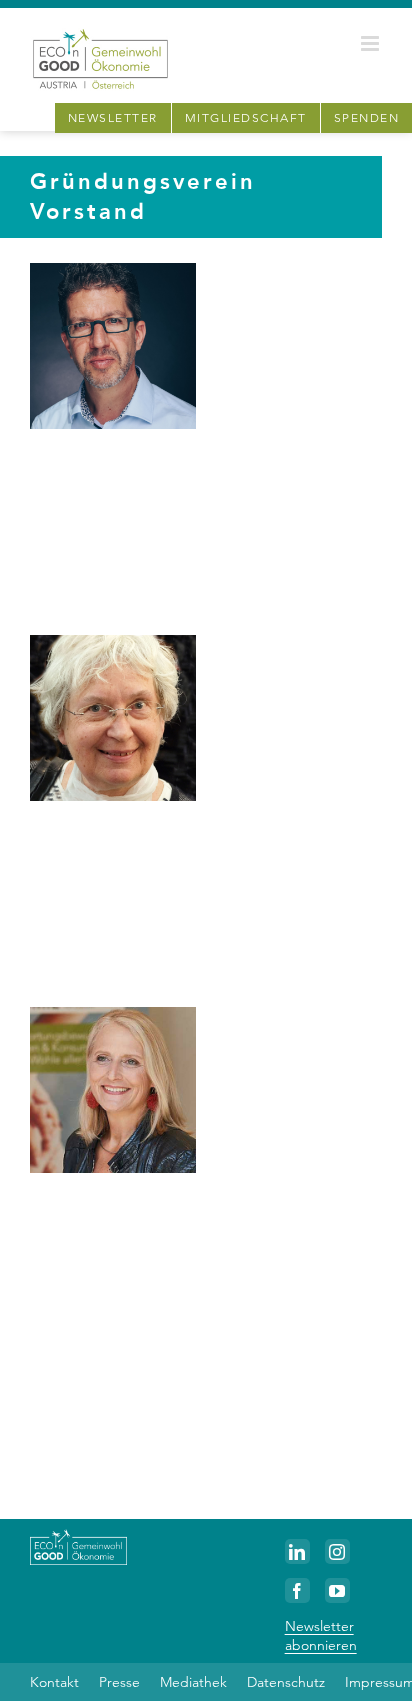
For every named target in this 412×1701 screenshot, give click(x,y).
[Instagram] (337, 1551)
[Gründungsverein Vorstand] (113, 346)
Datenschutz (286, 1682)
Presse (119, 1682)
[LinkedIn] (297, 1551)
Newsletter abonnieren (321, 1635)
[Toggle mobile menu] (371, 43)
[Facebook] (297, 1590)
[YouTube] (337, 1590)
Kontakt (54, 1682)
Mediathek (193, 1682)
